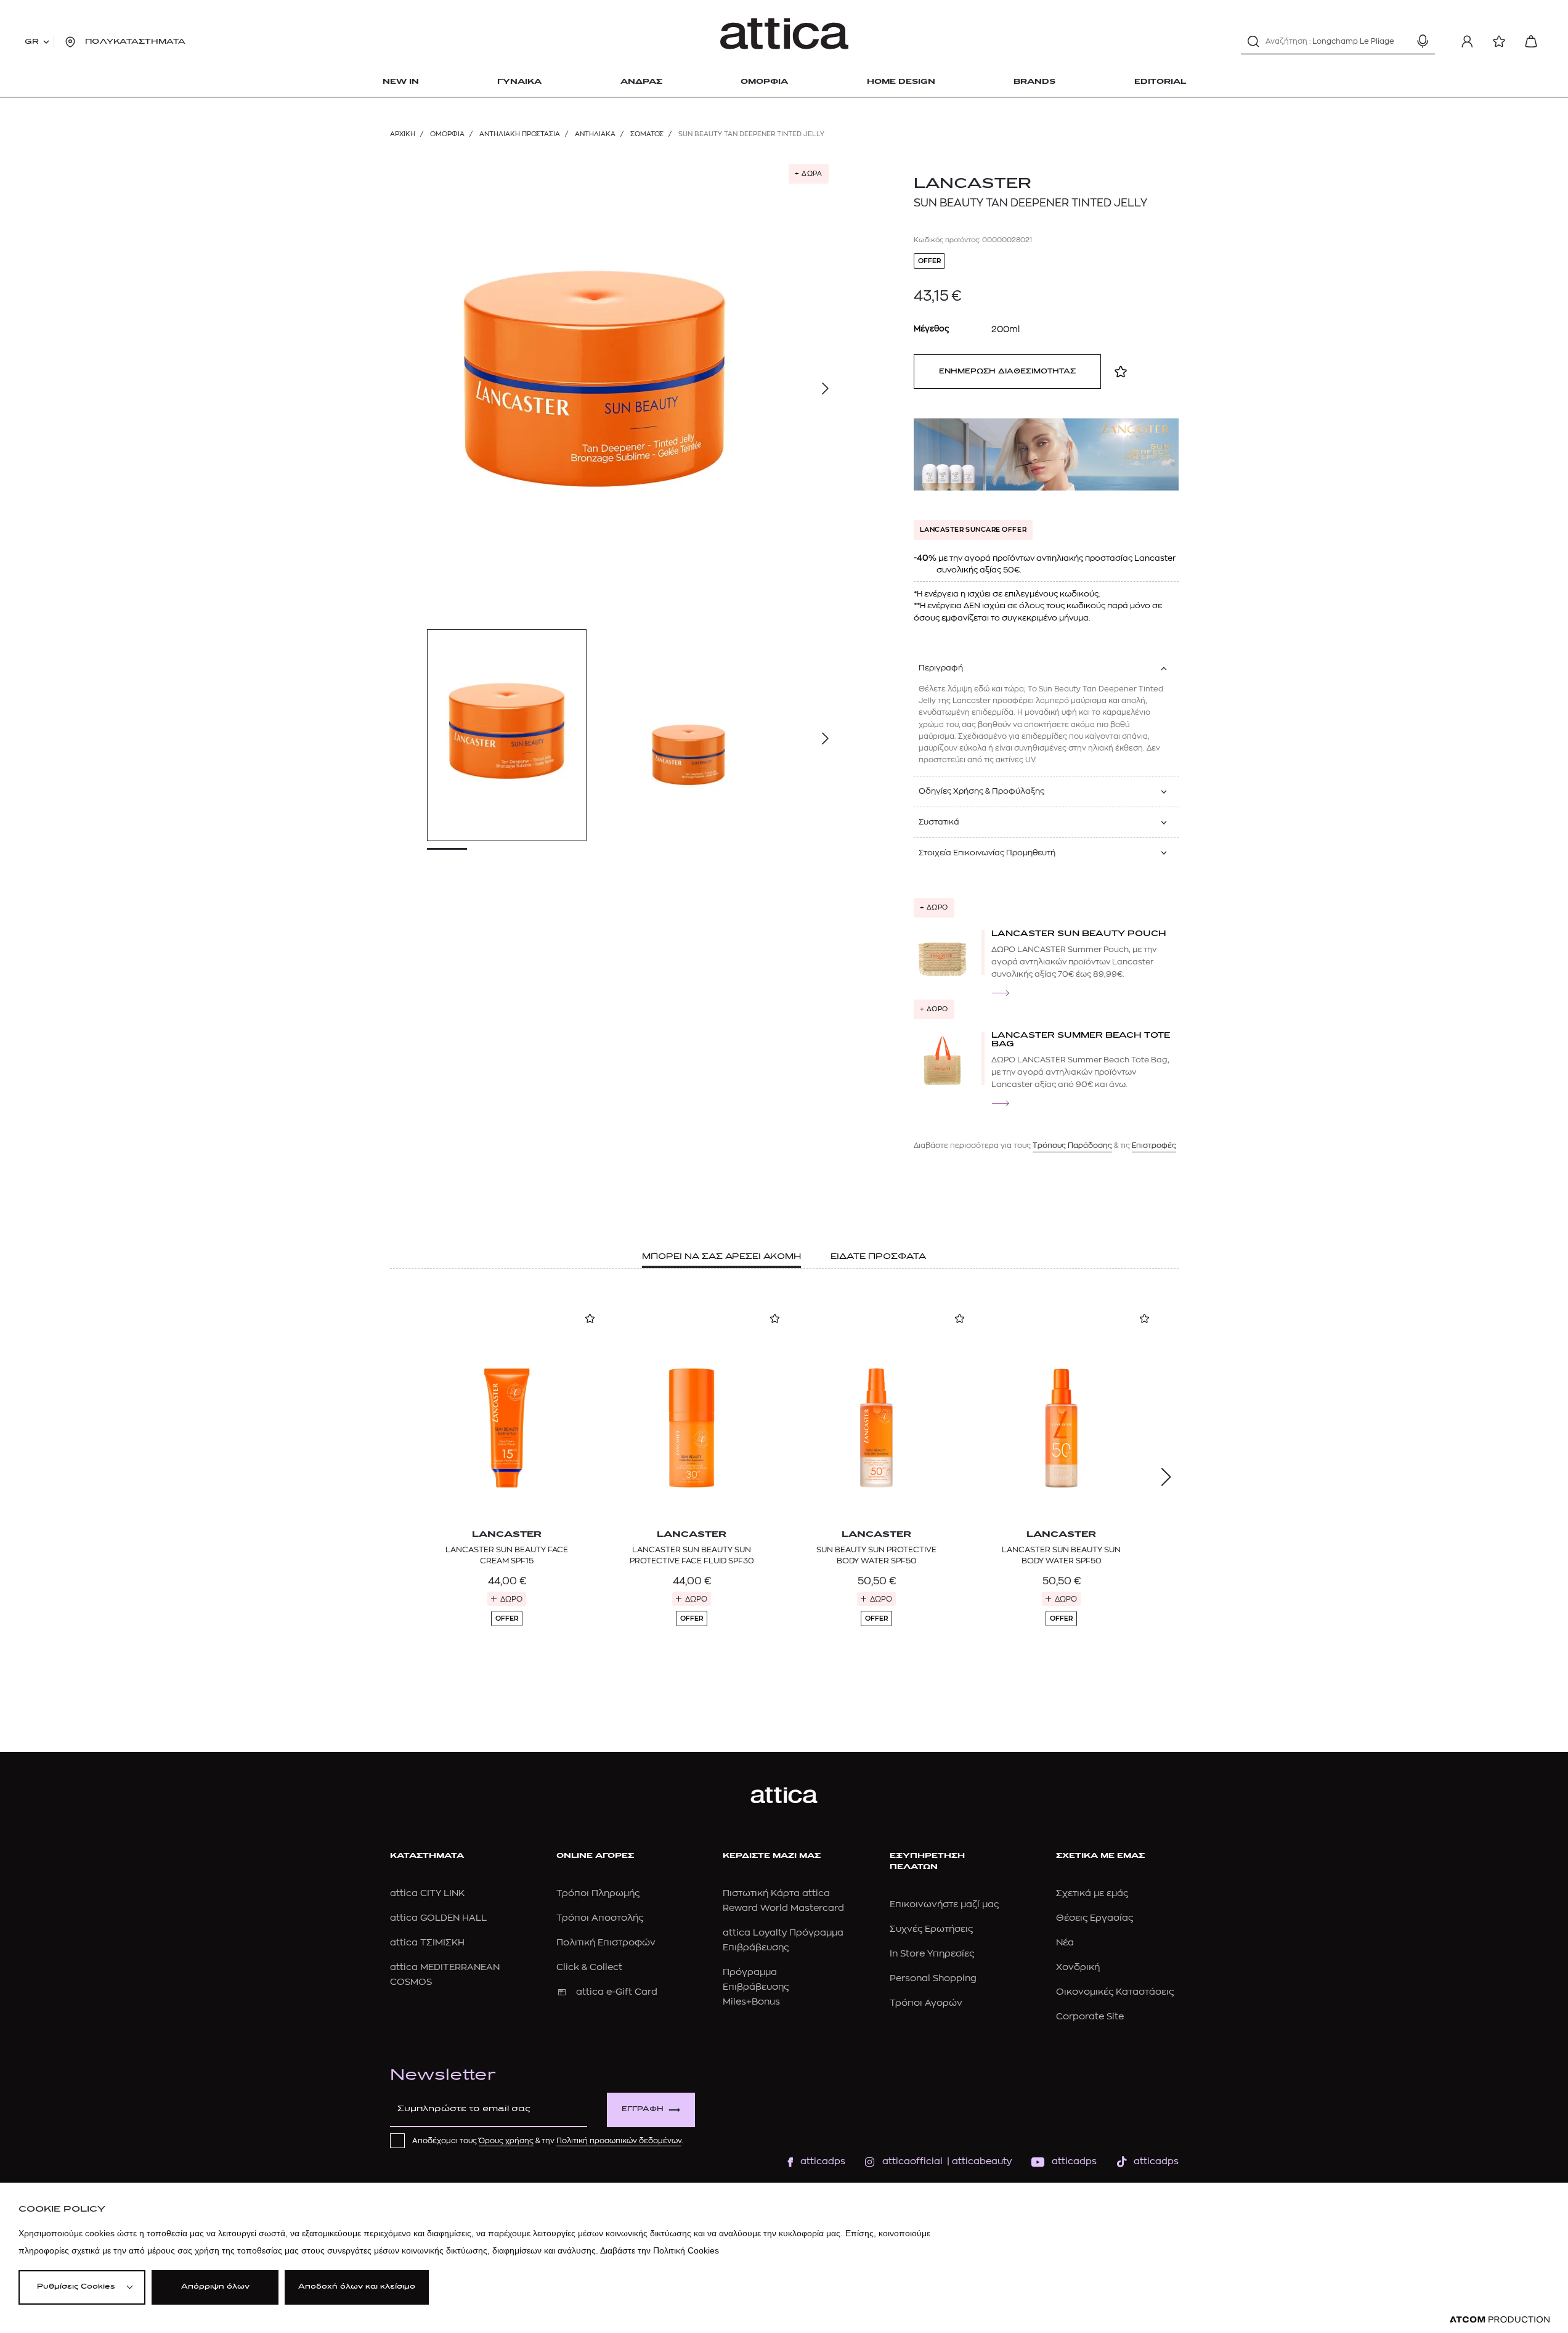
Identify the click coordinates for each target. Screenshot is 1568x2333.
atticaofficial (912, 2161)
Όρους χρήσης (506, 2141)
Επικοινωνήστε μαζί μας (944, 1904)
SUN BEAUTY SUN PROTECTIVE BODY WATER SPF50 (876, 1555)
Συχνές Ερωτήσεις (931, 1929)
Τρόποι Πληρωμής (598, 1893)
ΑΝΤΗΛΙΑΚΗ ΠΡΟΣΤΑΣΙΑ (520, 134)
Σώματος (647, 134)
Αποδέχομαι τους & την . (548, 2141)
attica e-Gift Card (617, 1992)
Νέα (1065, 1943)
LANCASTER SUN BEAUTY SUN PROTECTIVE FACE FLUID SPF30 (692, 1555)
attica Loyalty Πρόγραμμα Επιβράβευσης (783, 1940)
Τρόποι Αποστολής (600, 1918)
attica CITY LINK (427, 1893)
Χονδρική (1078, 1967)
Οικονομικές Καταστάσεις (1115, 1992)
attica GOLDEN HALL (438, 1918)
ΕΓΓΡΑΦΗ (643, 2110)
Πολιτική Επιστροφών (606, 1943)
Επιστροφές (1154, 1146)
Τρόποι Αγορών (926, 2003)
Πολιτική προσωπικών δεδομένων (619, 2141)
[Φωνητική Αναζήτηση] (1423, 41)
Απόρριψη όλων (215, 2287)
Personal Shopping (933, 1978)
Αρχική (403, 134)
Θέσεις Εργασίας (1095, 1918)
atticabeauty (978, 2161)
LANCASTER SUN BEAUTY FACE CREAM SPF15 (507, 1555)
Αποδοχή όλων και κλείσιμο (357, 2287)
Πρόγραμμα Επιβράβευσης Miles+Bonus (756, 1987)
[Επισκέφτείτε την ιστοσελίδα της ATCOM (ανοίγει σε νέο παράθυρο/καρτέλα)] (1500, 2320)
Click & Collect (589, 1967)
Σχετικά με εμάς (1092, 1893)
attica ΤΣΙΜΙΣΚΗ (427, 1943)
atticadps (823, 2161)
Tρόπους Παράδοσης (1072, 1146)
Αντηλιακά (595, 134)
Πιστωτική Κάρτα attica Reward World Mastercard (783, 1901)
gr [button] (32, 42)
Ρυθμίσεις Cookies (76, 2287)
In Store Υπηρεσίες (932, 1954)
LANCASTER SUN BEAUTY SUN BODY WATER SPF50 (1061, 1555)
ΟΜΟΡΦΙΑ (447, 134)
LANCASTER (973, 184)
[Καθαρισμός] (1401, 41)
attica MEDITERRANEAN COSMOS (445, 1975)
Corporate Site (1090, 2017)
